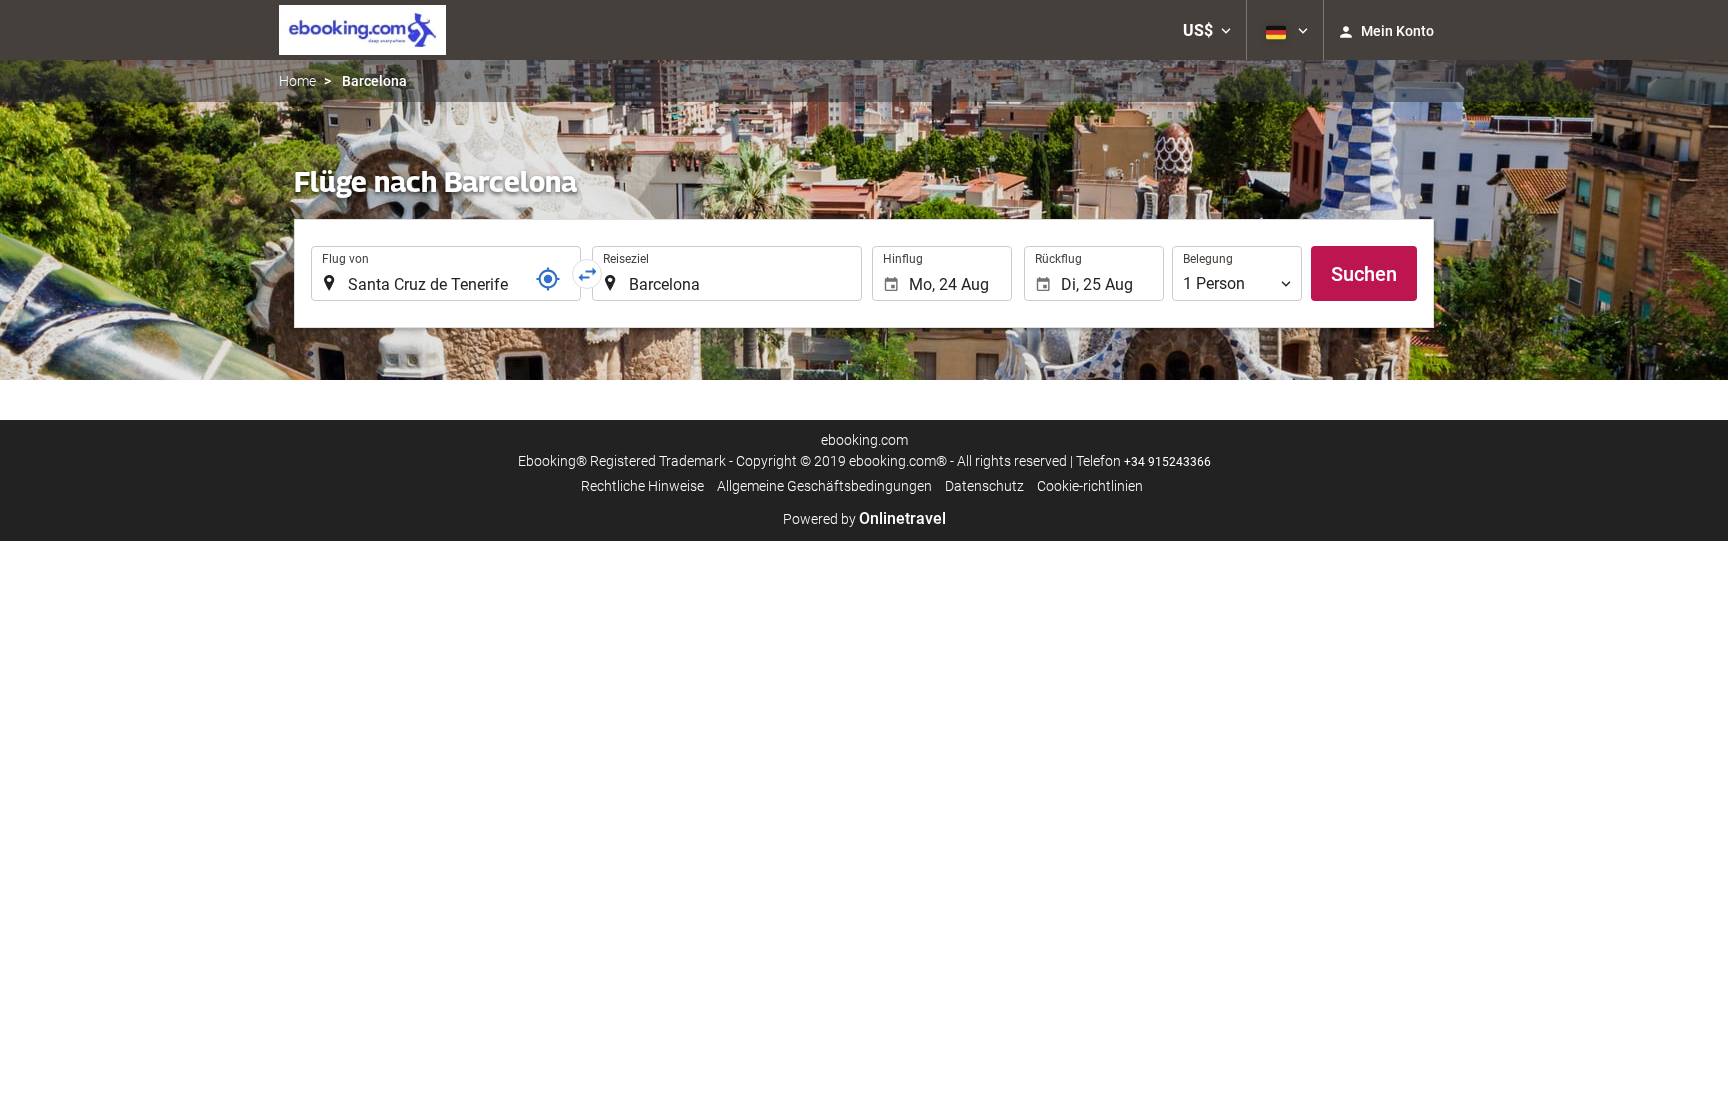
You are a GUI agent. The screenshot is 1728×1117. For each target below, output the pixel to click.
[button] (1207, 30)
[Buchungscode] (548, 279)
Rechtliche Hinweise (642, 486)
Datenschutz (984, 486)
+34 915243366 (1167, 462)
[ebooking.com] (362, 30)
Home (297, 81)
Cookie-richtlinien (1090, 486)
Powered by (864, 519)
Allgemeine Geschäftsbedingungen (824, 486)
